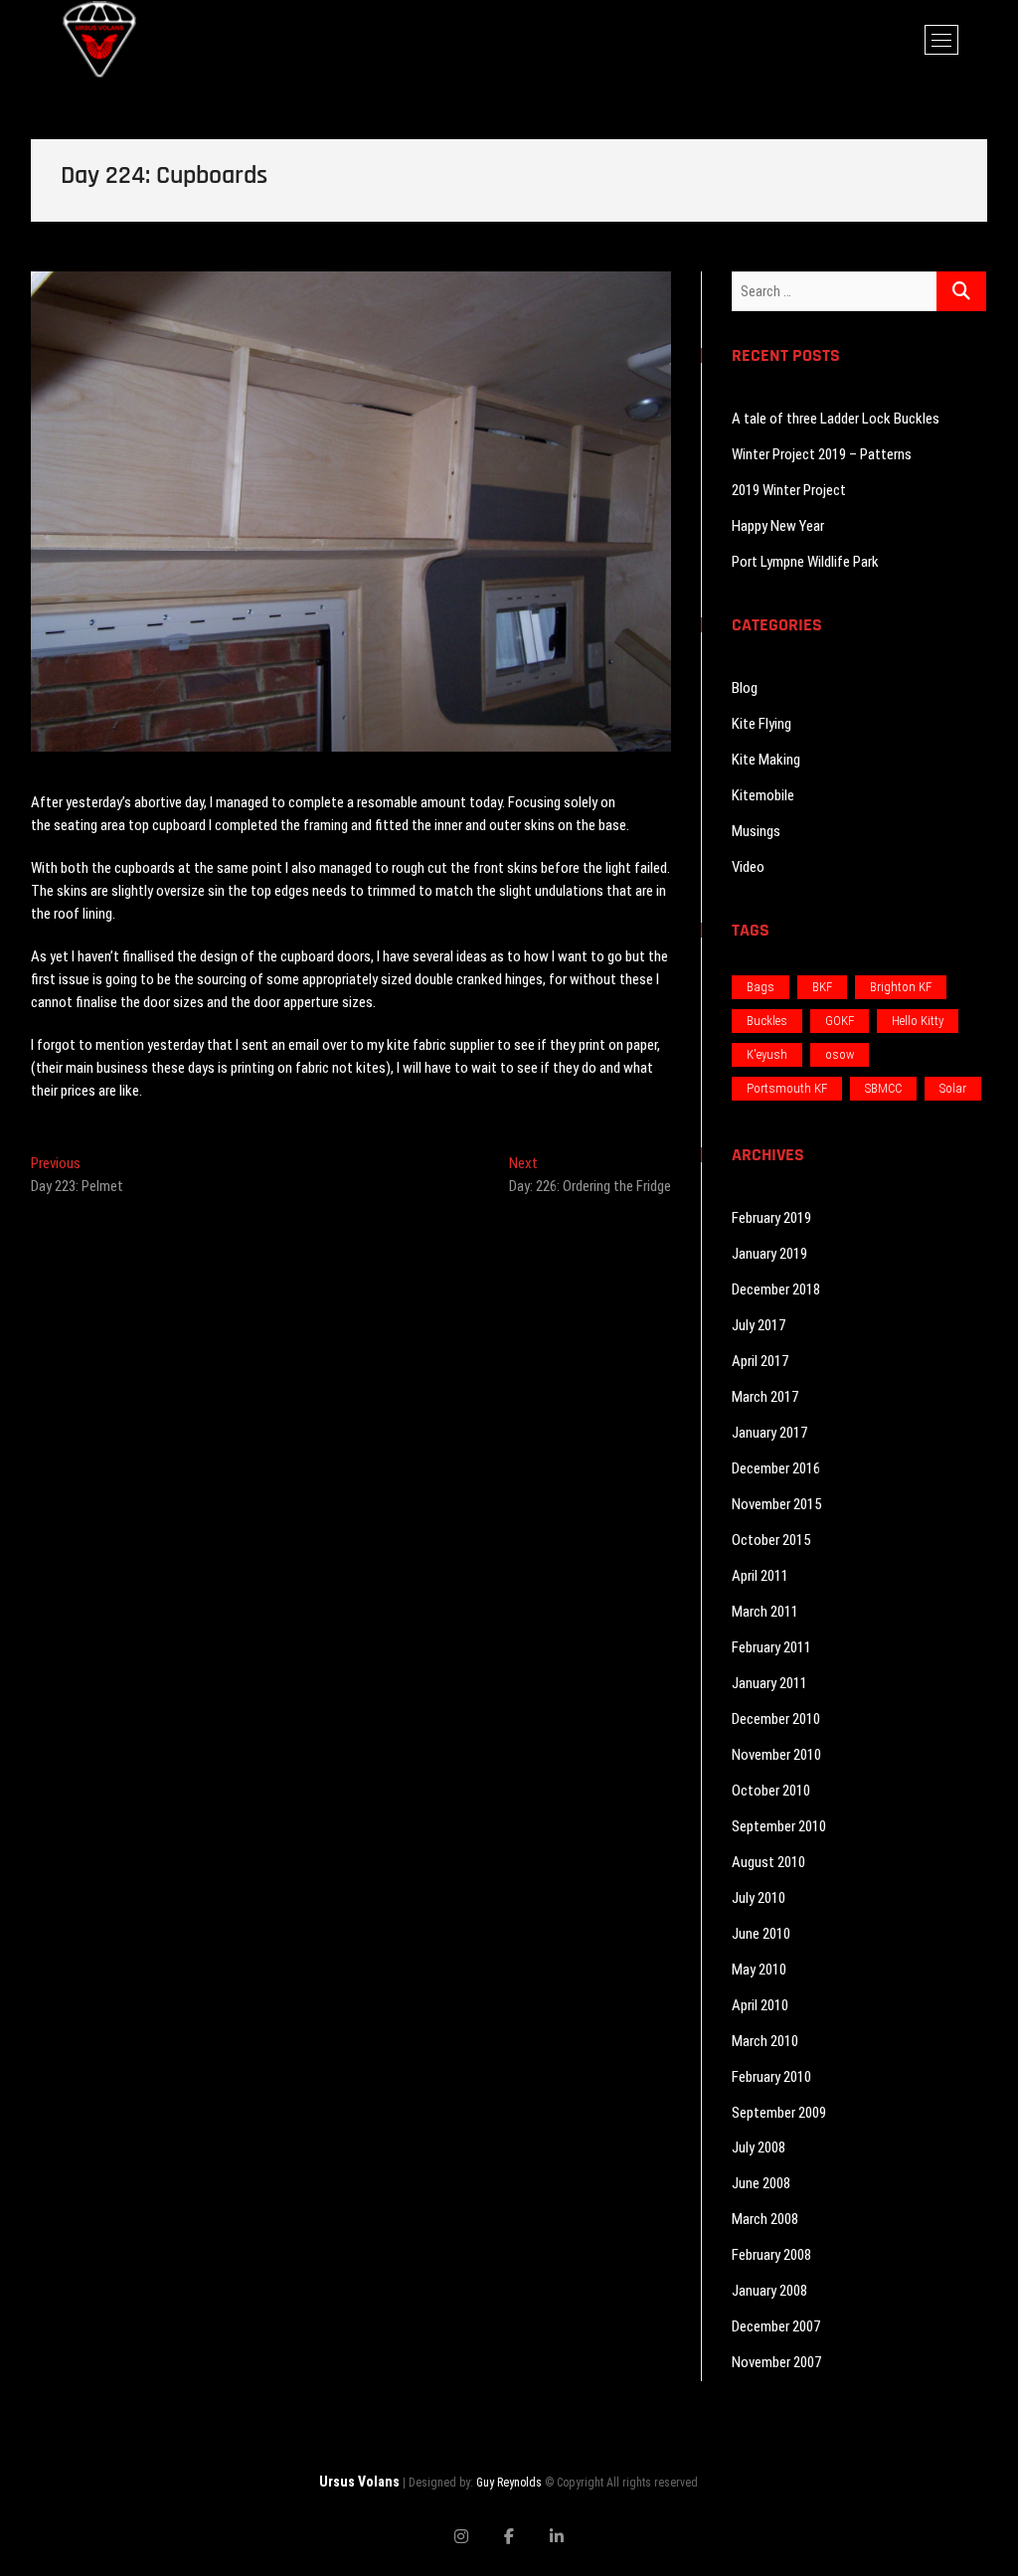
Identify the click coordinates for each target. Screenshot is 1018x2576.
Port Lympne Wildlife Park (805, 562)
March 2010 (765, 2041)
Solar (953, 1088)
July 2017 (759, 1325)
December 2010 (776, 1719)
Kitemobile (763, 795)
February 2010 (771, 2077)
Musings (756, 831)
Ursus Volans (359, 2482)
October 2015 (771, 1540)
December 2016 (776, 1468)
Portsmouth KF (787, 1088)
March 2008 (765, 2219)
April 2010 (760, 2005)
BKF (822, 987)
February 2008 (771, 2255)
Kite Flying (762, 724)
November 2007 (776, 2362)
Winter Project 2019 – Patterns (822, 454)
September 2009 (779, 2113)
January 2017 (769, 1433)
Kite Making (766, 760)
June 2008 (761, 2183)
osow (840, 1054)
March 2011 (765, 1612)
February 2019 (771, 1218)
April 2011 (760, 1576)
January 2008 (769, 2291)
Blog (745, 688)
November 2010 (776, 1755)
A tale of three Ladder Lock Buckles (836, 419)
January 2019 (769, 1254)
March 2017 (765, 1397)
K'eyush (767, 1054)
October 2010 (771, 1791)
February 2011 (771, 1647)
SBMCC (883, 1088)
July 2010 (759, 1898)
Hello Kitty (918, 1021)
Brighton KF (901, 987)
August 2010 (768, 1862)
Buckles (767, 1021)
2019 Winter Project (789, 490)
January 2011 (769, 1683)
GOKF (840, 1021)
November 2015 (776, 1504)
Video (748, 867)
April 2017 (760, 1361)
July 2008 (759, 2147)
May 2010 (759, 1970)
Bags (761, 987)
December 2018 (776, 1289)
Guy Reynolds (509, 2483)
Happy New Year (778, 526)
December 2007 (776, 2326)
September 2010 (779, 1826)
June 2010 (761, 1934)
